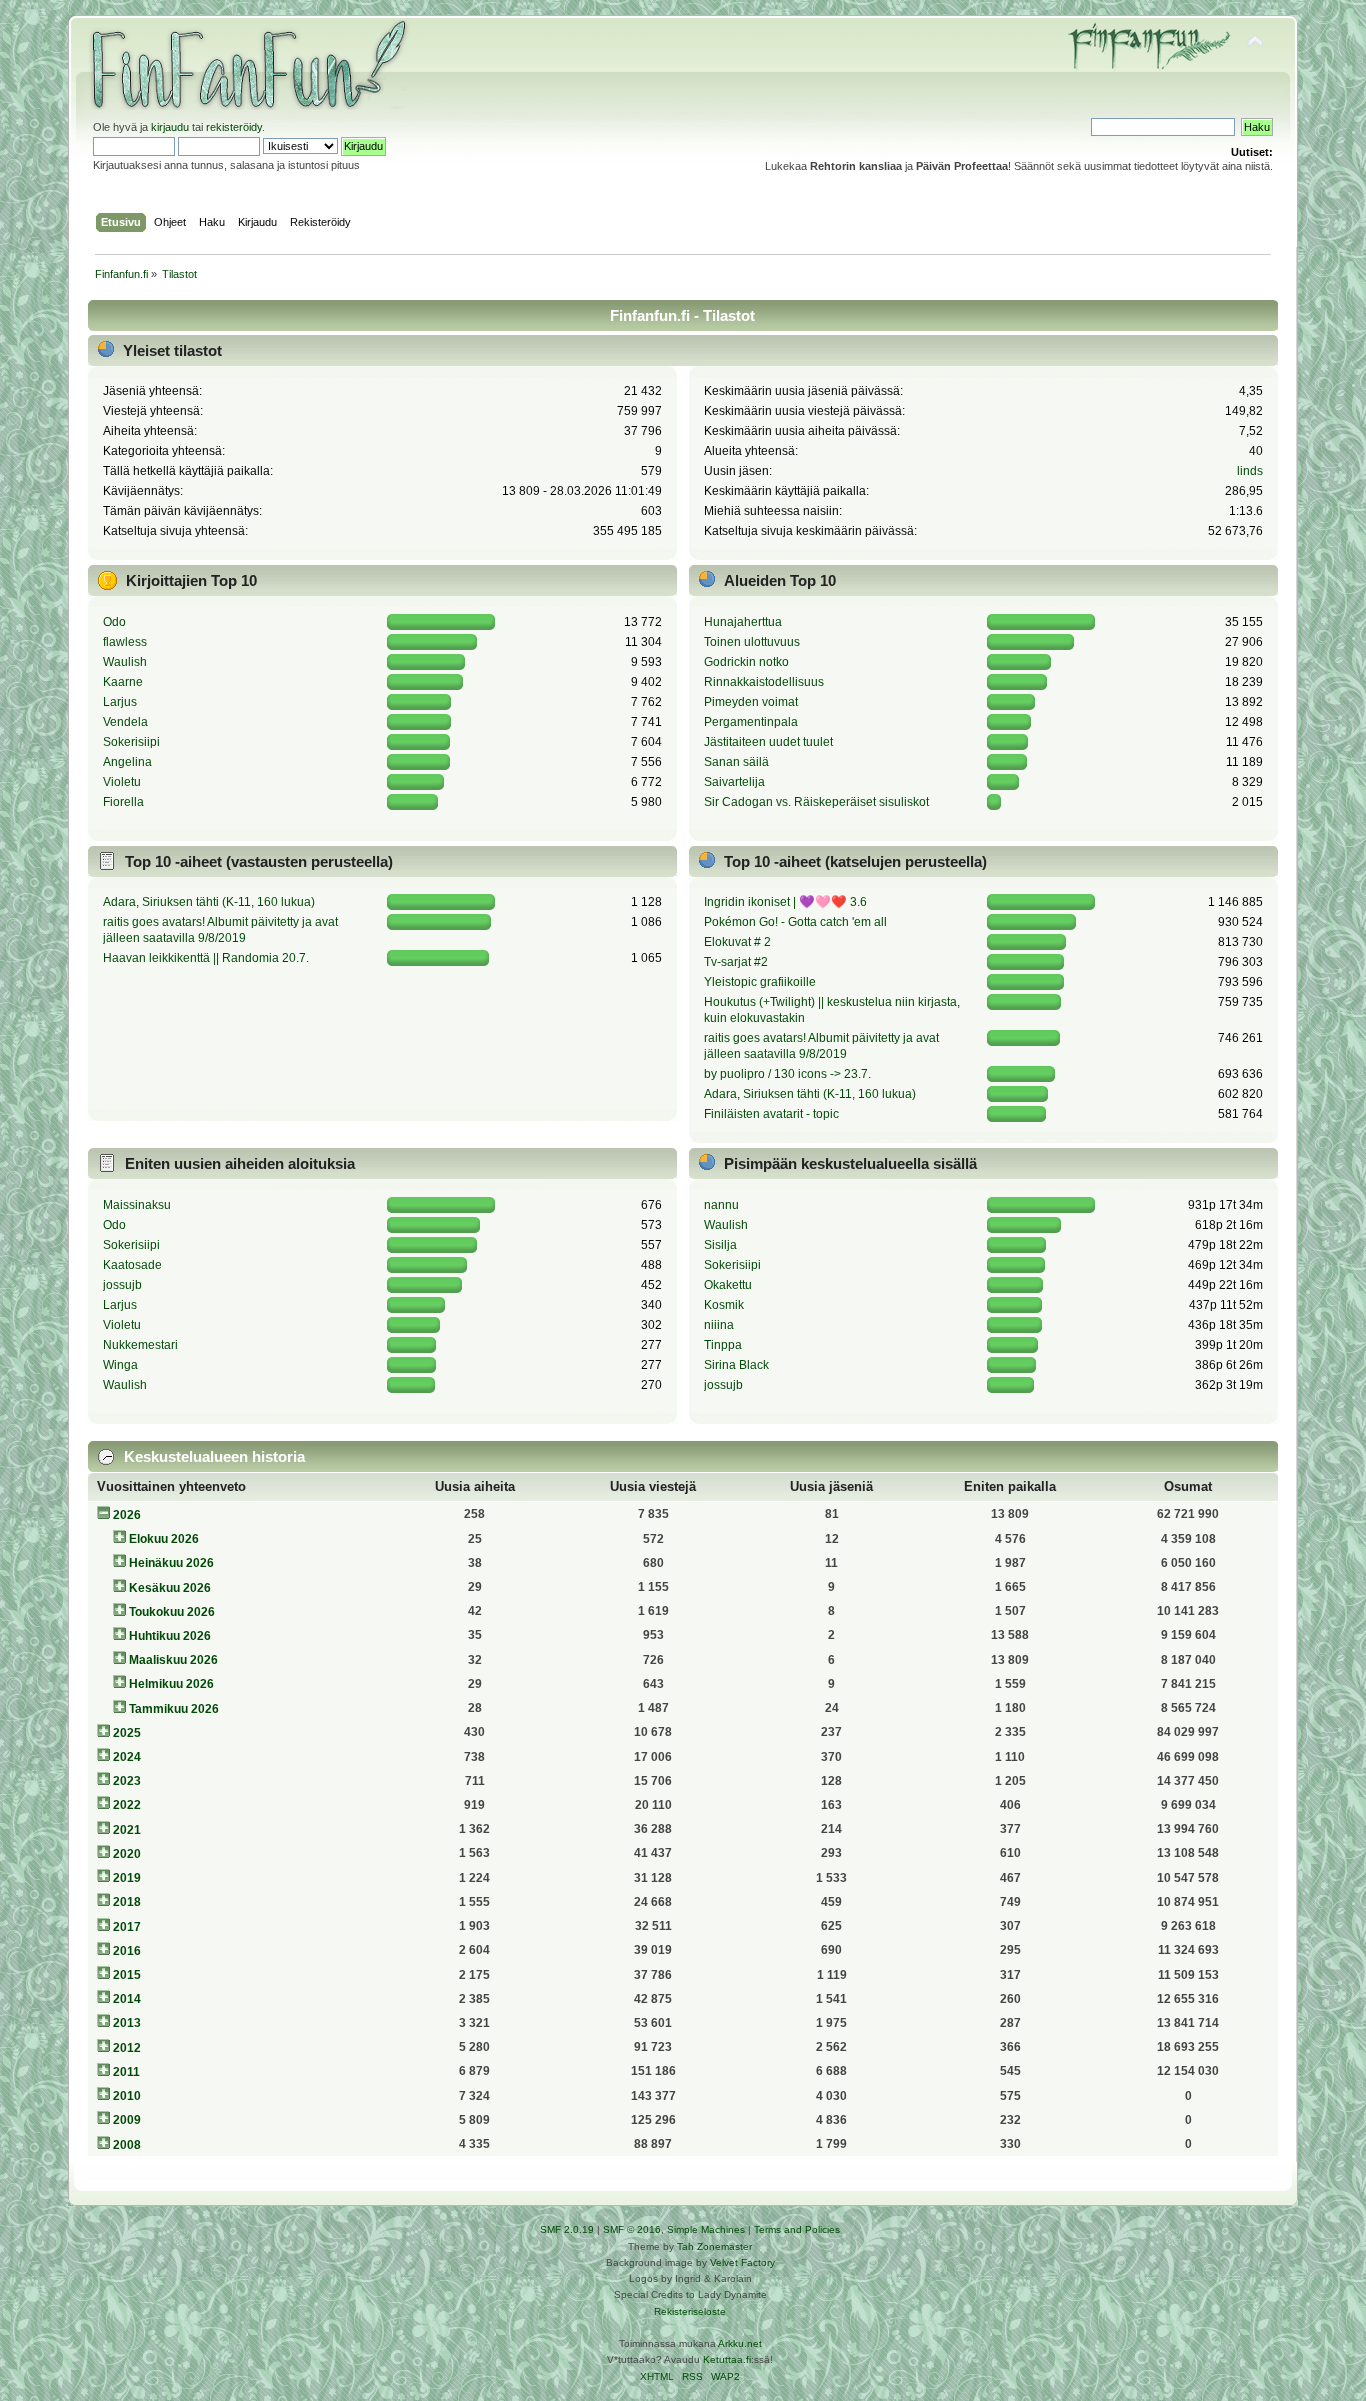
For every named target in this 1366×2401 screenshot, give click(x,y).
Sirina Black (736, 1365)
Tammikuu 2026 (174, 1709)
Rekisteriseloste (690, 2311)
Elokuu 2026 (164, 1539)
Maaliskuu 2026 (173, 1660)
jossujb (122, 1285)
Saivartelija (734, 782)
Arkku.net (740, 2343)
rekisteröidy (234, 127)
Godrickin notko (746, 662)
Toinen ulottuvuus (752, 642)
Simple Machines (706, 2229)
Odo (114, 622)
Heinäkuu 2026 (171, 1563)
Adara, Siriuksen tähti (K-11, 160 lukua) (209, 902)
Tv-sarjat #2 (736, 962)
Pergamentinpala (751, 722)
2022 (127, 1805)
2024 (127, 1757)
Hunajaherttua (743, 622)
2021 (127, 1830)
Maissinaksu (137, 1205)
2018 (127, 1902)
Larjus (120, 702)
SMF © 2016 (632, 2229)
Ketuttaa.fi (727, 2359)
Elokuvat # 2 (737, 942)
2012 (127, 2048)
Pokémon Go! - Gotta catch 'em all (795, 922)
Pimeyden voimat (751, 702)
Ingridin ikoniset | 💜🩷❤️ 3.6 (785, 902)
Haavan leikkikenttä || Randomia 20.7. (206, 958)
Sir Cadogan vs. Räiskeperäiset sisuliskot (816, 802)
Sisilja (720, 1245)
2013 (127, 2023)
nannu (721, 1205)
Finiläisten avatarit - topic (771, 1114)
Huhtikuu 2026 (170, 1636)
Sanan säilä (736, 762)
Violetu (122, 782)
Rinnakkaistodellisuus (764, 682)
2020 (127, 1854)
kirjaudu (170, 127)
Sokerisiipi (131, 742)
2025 (127, 1733)
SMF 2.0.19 (567, 2229)
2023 (127, 1781)
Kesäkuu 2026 (170, 1588)
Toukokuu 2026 (172, 1612)
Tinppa (723, 1345)
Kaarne (123, 682)
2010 (127, 2096)
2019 (127, 1878)
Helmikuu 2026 (171, 1684)
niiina (719, 1325)
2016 (127, 1951)
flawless (125, 642)
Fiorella (123, 802)
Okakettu (728, 1285)
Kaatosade (132, 1265)
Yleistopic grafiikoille (760, 982)
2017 (127, 1927)
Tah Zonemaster (714, 2246)
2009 (127, 2120)
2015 (127, 1975)
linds (1250, 471)
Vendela (125, 722)
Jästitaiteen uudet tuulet (768, 742)
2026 (127, 1515)
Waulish (125, 662)
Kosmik (724, 1305)
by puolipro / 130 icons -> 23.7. (787, 1074)
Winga (120, 1365)
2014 (127, 1999)
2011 (126, 2072)
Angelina (127, 762)
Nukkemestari (140, 1345)
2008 (127, 2145)
